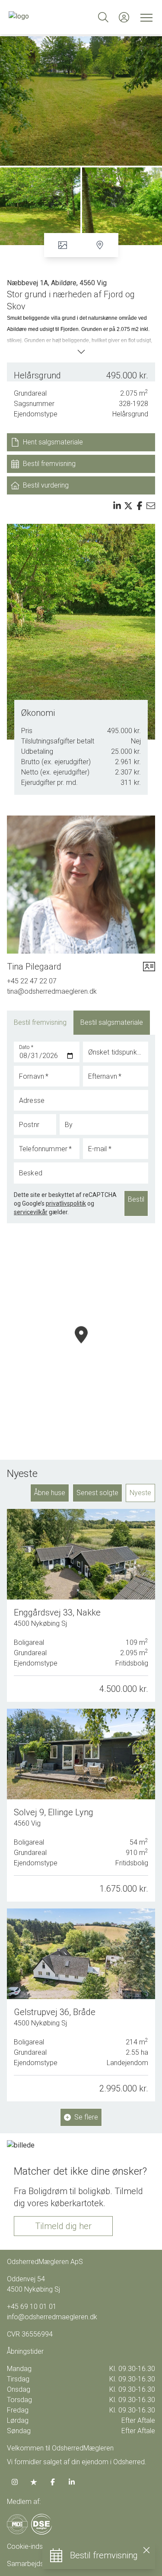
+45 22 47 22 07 (32, 981)
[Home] (45, 17)
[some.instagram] (15, 2482)
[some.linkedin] (72, 2482)
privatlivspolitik (66, 1203)
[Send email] (151, 506)
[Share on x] (128, 506)
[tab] (40, 1023)
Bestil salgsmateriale (112, 1022)
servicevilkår (31, 1212)
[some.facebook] (53, 2482)
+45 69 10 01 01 (32, 2307)
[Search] (103, 17)
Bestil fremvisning (40, 1022)
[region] (81, 1345)
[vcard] (149, 967)
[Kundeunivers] (124, 17)
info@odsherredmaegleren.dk (52, 2317)
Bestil (136, 1199)
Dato (26, 1047)
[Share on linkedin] (117, 506)
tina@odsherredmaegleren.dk (52, 991)
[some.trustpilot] (34, 2482)
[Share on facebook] (140, 506)
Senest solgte (97, 1493)
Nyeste (140, 1493)
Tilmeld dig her (63, 2226)
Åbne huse (50, 1493)
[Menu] (145, 17)
